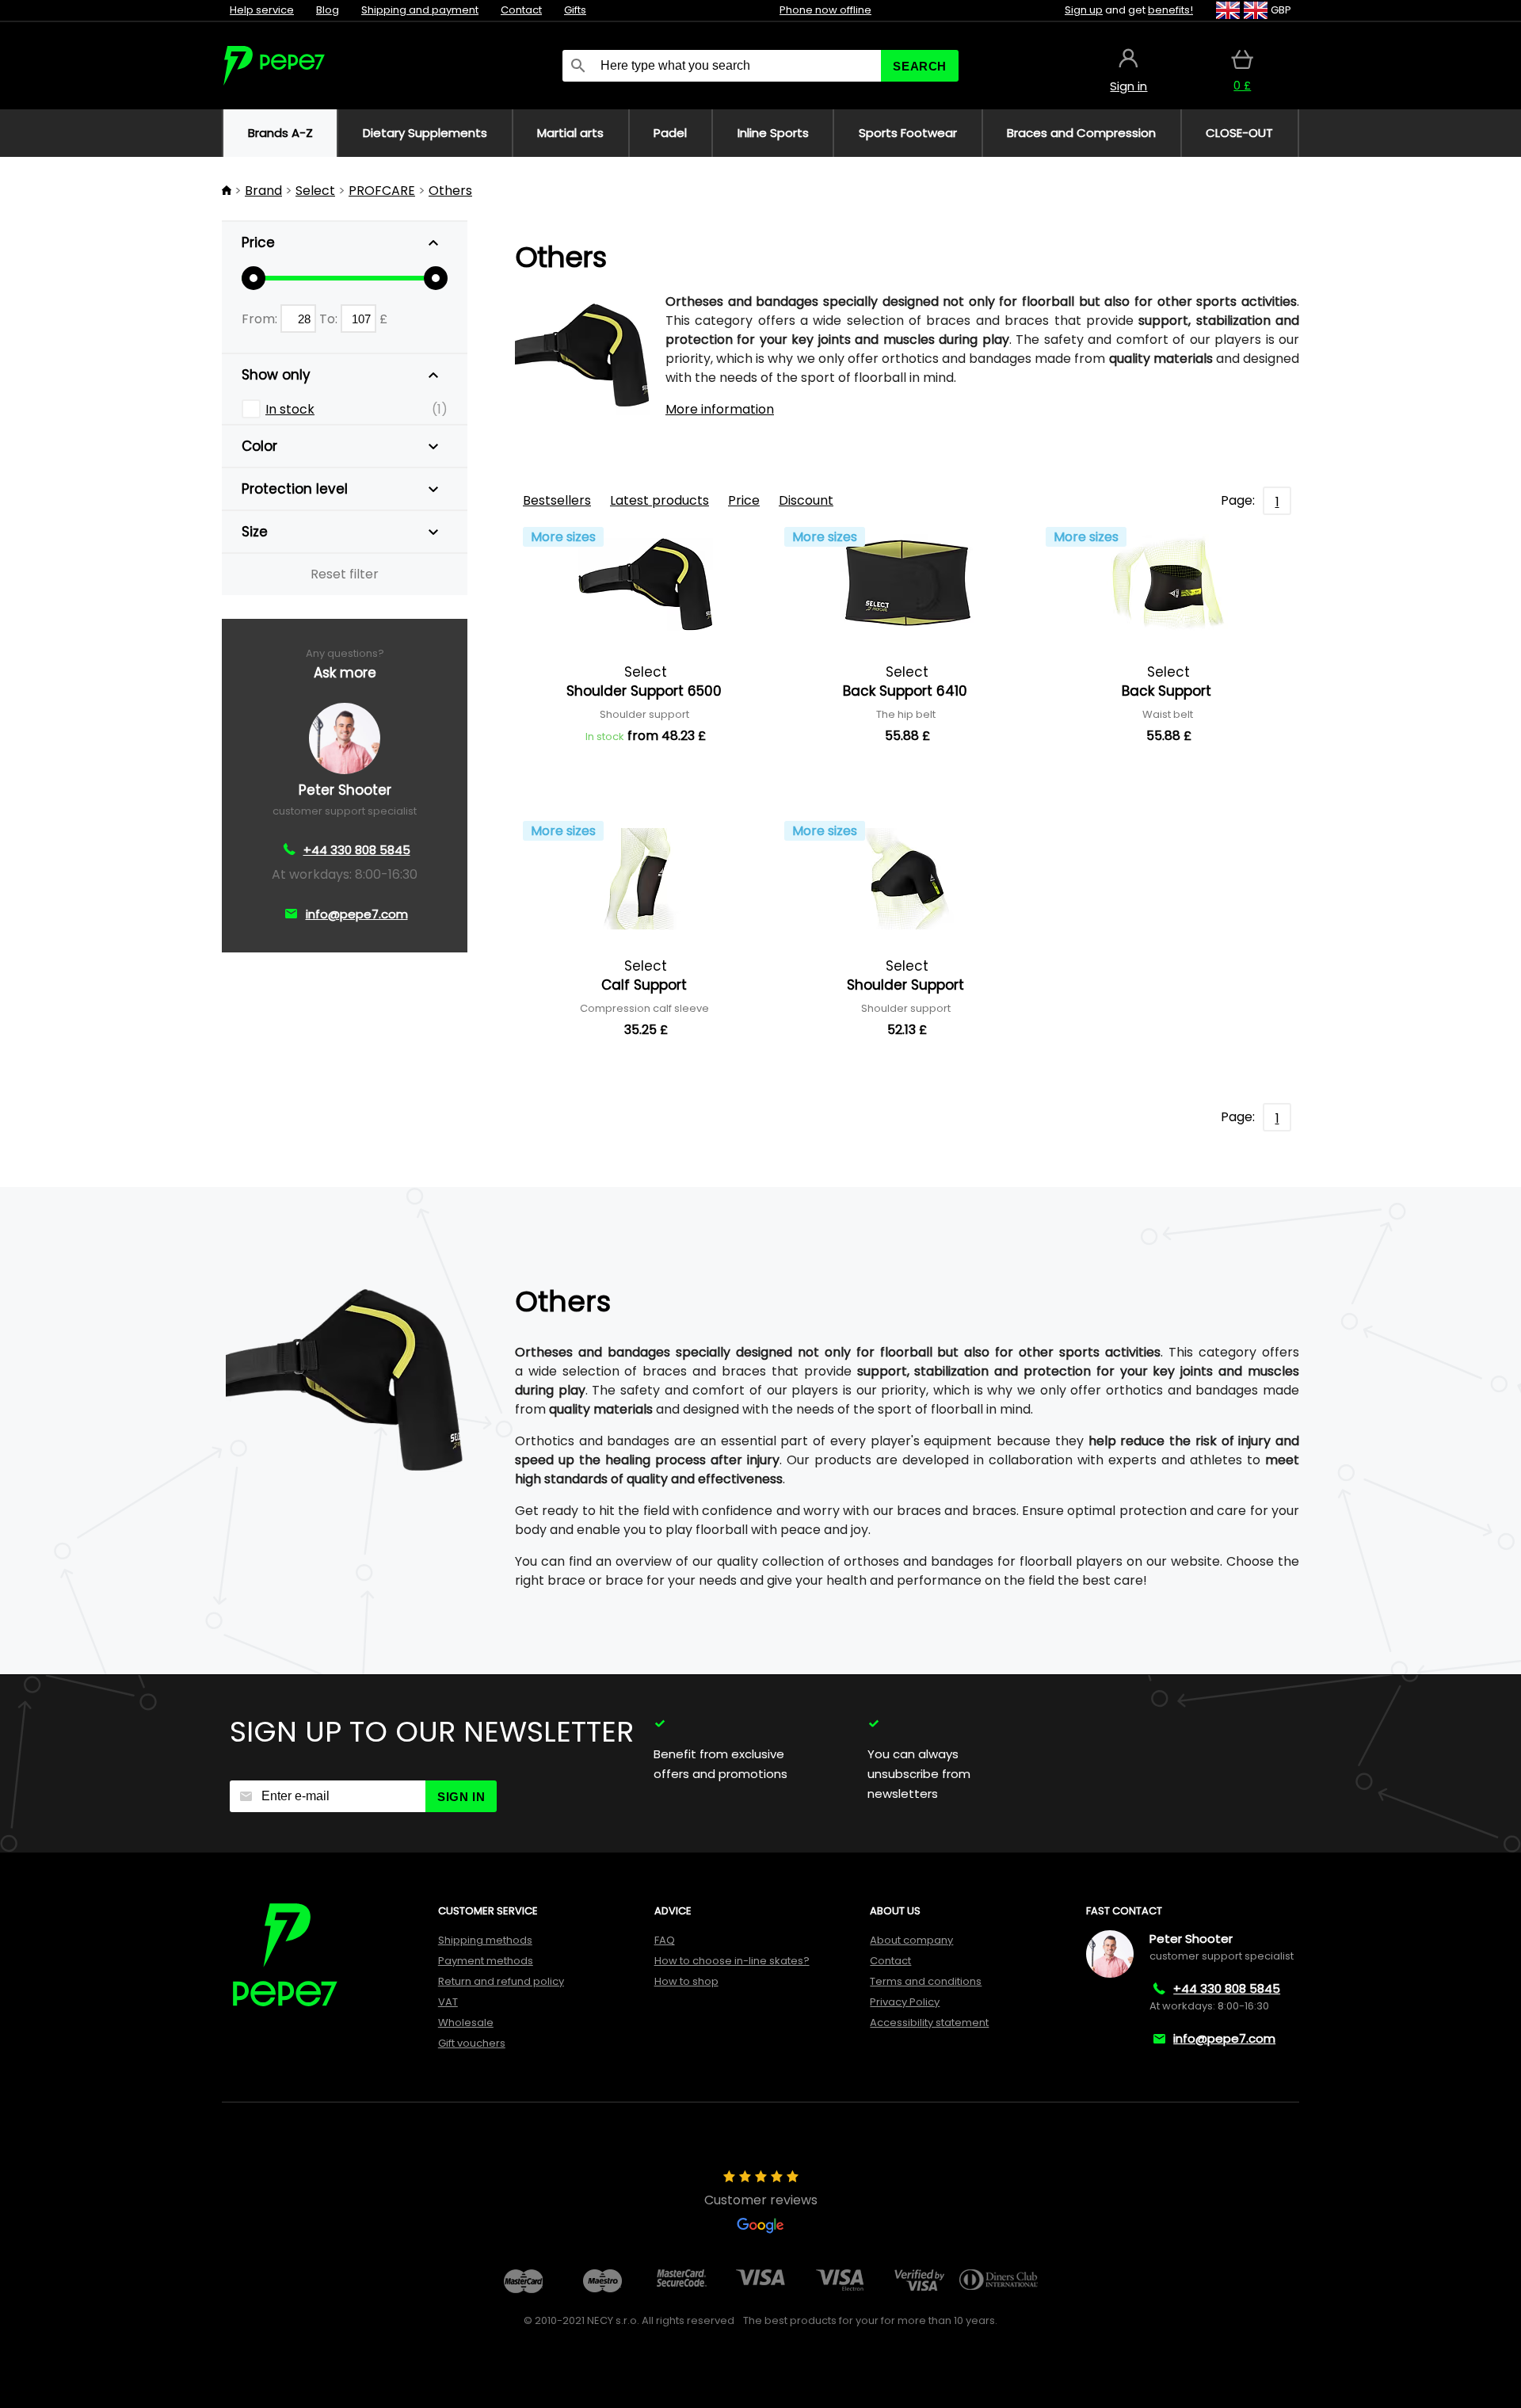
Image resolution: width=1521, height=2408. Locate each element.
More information (720, 409)
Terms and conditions (926, 1981)
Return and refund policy (501, 1981)
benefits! (1170, 10)
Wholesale (466, 2023)
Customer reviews (761, 2200)
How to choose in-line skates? (732, 1961)
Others (450, 191)
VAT (448, 2002)
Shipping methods (485, 1940)
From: (261, 319)
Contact (521, 10)
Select (315, 191)
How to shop (686, 1981)
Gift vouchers (472, 2043)
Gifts (575, 10)
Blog (328, 10)
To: (330, 319)
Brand (263, 191)
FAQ (665, 1940)
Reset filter (345, 574)
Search (920, 66)
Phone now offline (825, 10)
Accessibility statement (929, 2023)
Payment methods (486, 1961)
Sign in (461, 1797)
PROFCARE (382, 191)
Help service (262, 10)
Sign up (1084, 10)
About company (911, 1940)
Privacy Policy (905, 2002)
